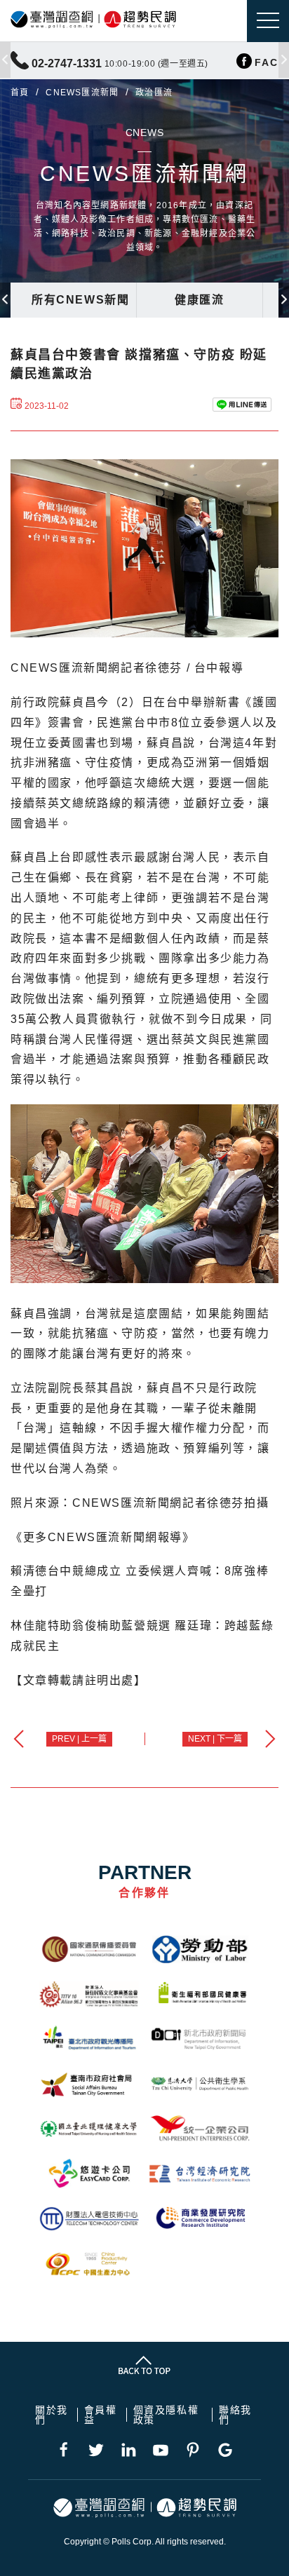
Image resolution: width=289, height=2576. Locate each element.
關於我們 (52, 2415)
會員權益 (101, 2415)
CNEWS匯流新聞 (82, 93)
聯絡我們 (235, 2415)
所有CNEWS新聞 (80, 300)
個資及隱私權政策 (166, 2415)
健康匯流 (199, 300)
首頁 (20, 93)
